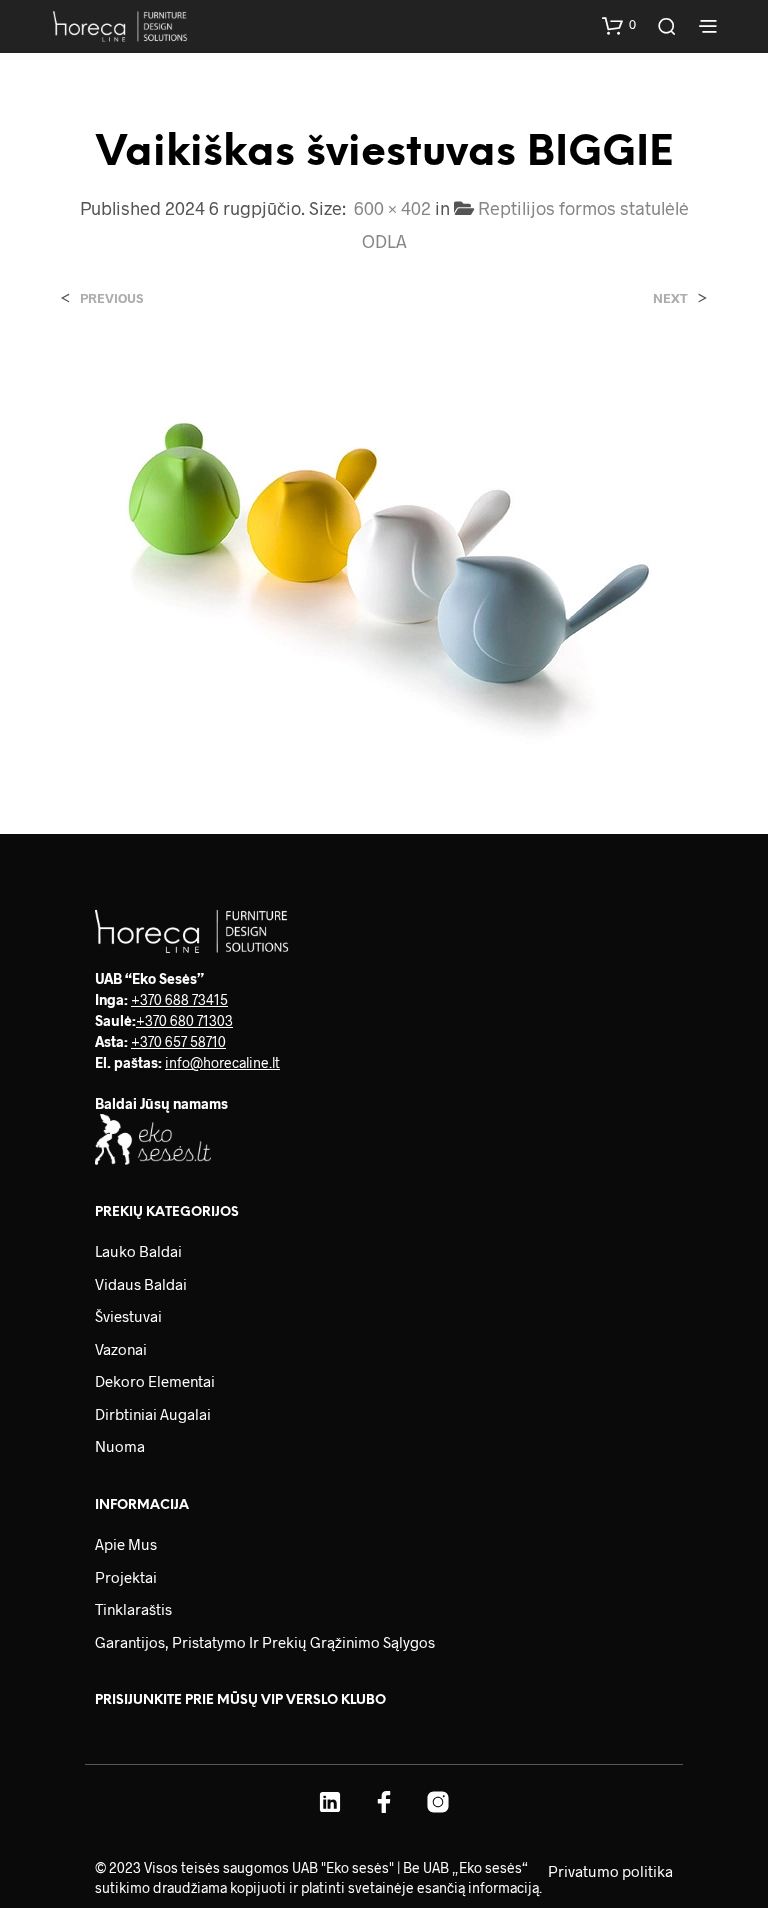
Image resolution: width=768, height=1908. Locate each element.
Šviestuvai (128, 1316)
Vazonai (121, 1349)
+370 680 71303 (184, 1020)
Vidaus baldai (141, 1284)
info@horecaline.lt (222, 1062)
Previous (111, 298)
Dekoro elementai (155, 1381)
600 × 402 (392, 208)
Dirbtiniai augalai (153, 1414)
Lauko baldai (138, 1251)
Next (670, 298)
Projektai (126, 1577)
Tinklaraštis (133, 1609)
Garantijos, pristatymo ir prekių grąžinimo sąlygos (265, 1642)
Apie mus (126, 1544)
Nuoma (120, 1446)
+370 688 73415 (179, 999)
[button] (619, 25)
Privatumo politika (610, 1871)
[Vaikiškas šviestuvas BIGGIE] (384, 550)
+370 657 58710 (178, 1041)
